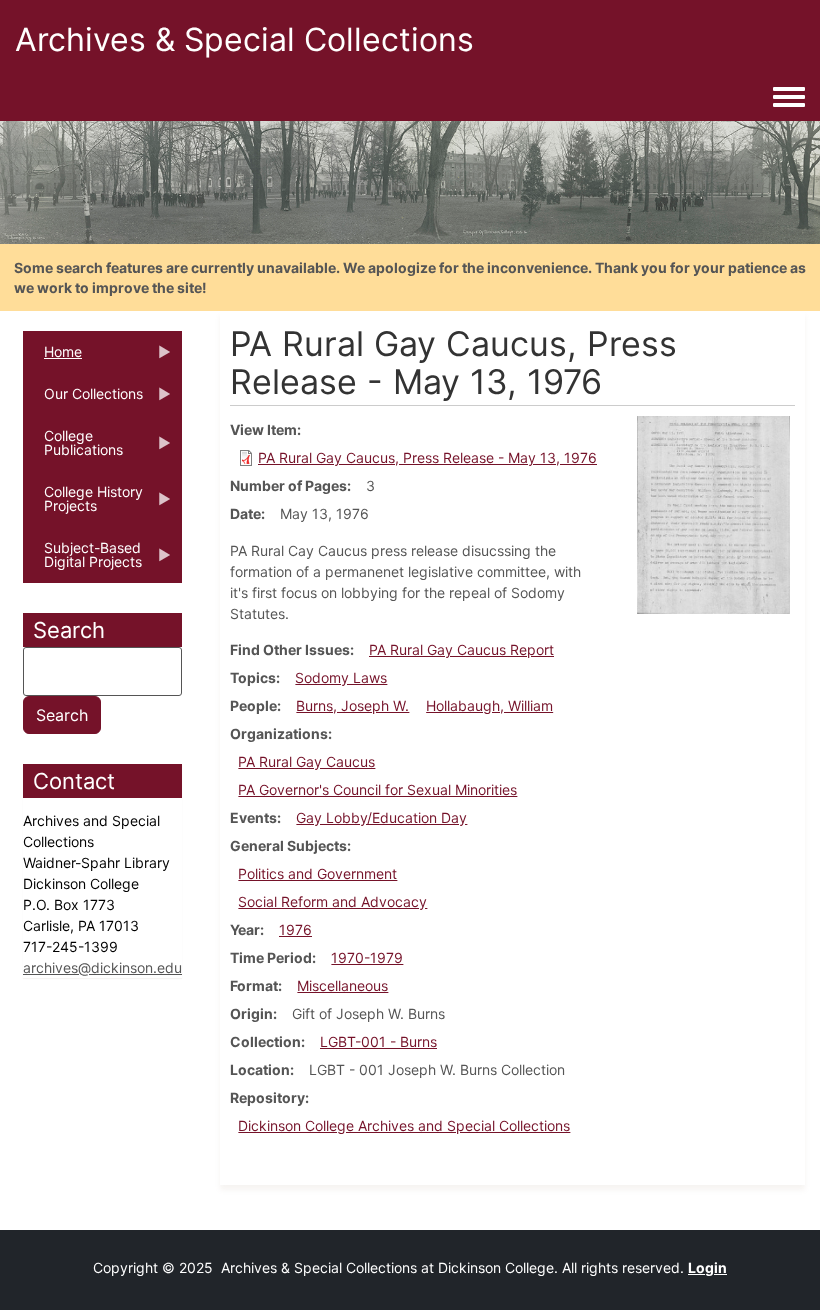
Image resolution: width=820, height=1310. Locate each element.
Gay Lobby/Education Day (381, 817)
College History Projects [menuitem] (83, 505)
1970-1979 (367, 957)
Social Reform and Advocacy (332, 901)
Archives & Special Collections (244, 39)
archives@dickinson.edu (102, 967)
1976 (295, 929)
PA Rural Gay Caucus (306, 761)
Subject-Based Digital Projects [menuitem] (82, 561)
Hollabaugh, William (489, 705)
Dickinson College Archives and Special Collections (404, 1125)
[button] (713, 513)
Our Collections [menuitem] (83, 400)
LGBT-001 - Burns (378, 1041)
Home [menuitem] (52, 358)
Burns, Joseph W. (352, 705)
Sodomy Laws (341, 677)
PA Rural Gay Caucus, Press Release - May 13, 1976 (427, 457)
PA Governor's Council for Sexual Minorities (377, 789)
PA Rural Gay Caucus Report (461, 649)
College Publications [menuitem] (73, 449)
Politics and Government (317, 873)
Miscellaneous (342, 985)
